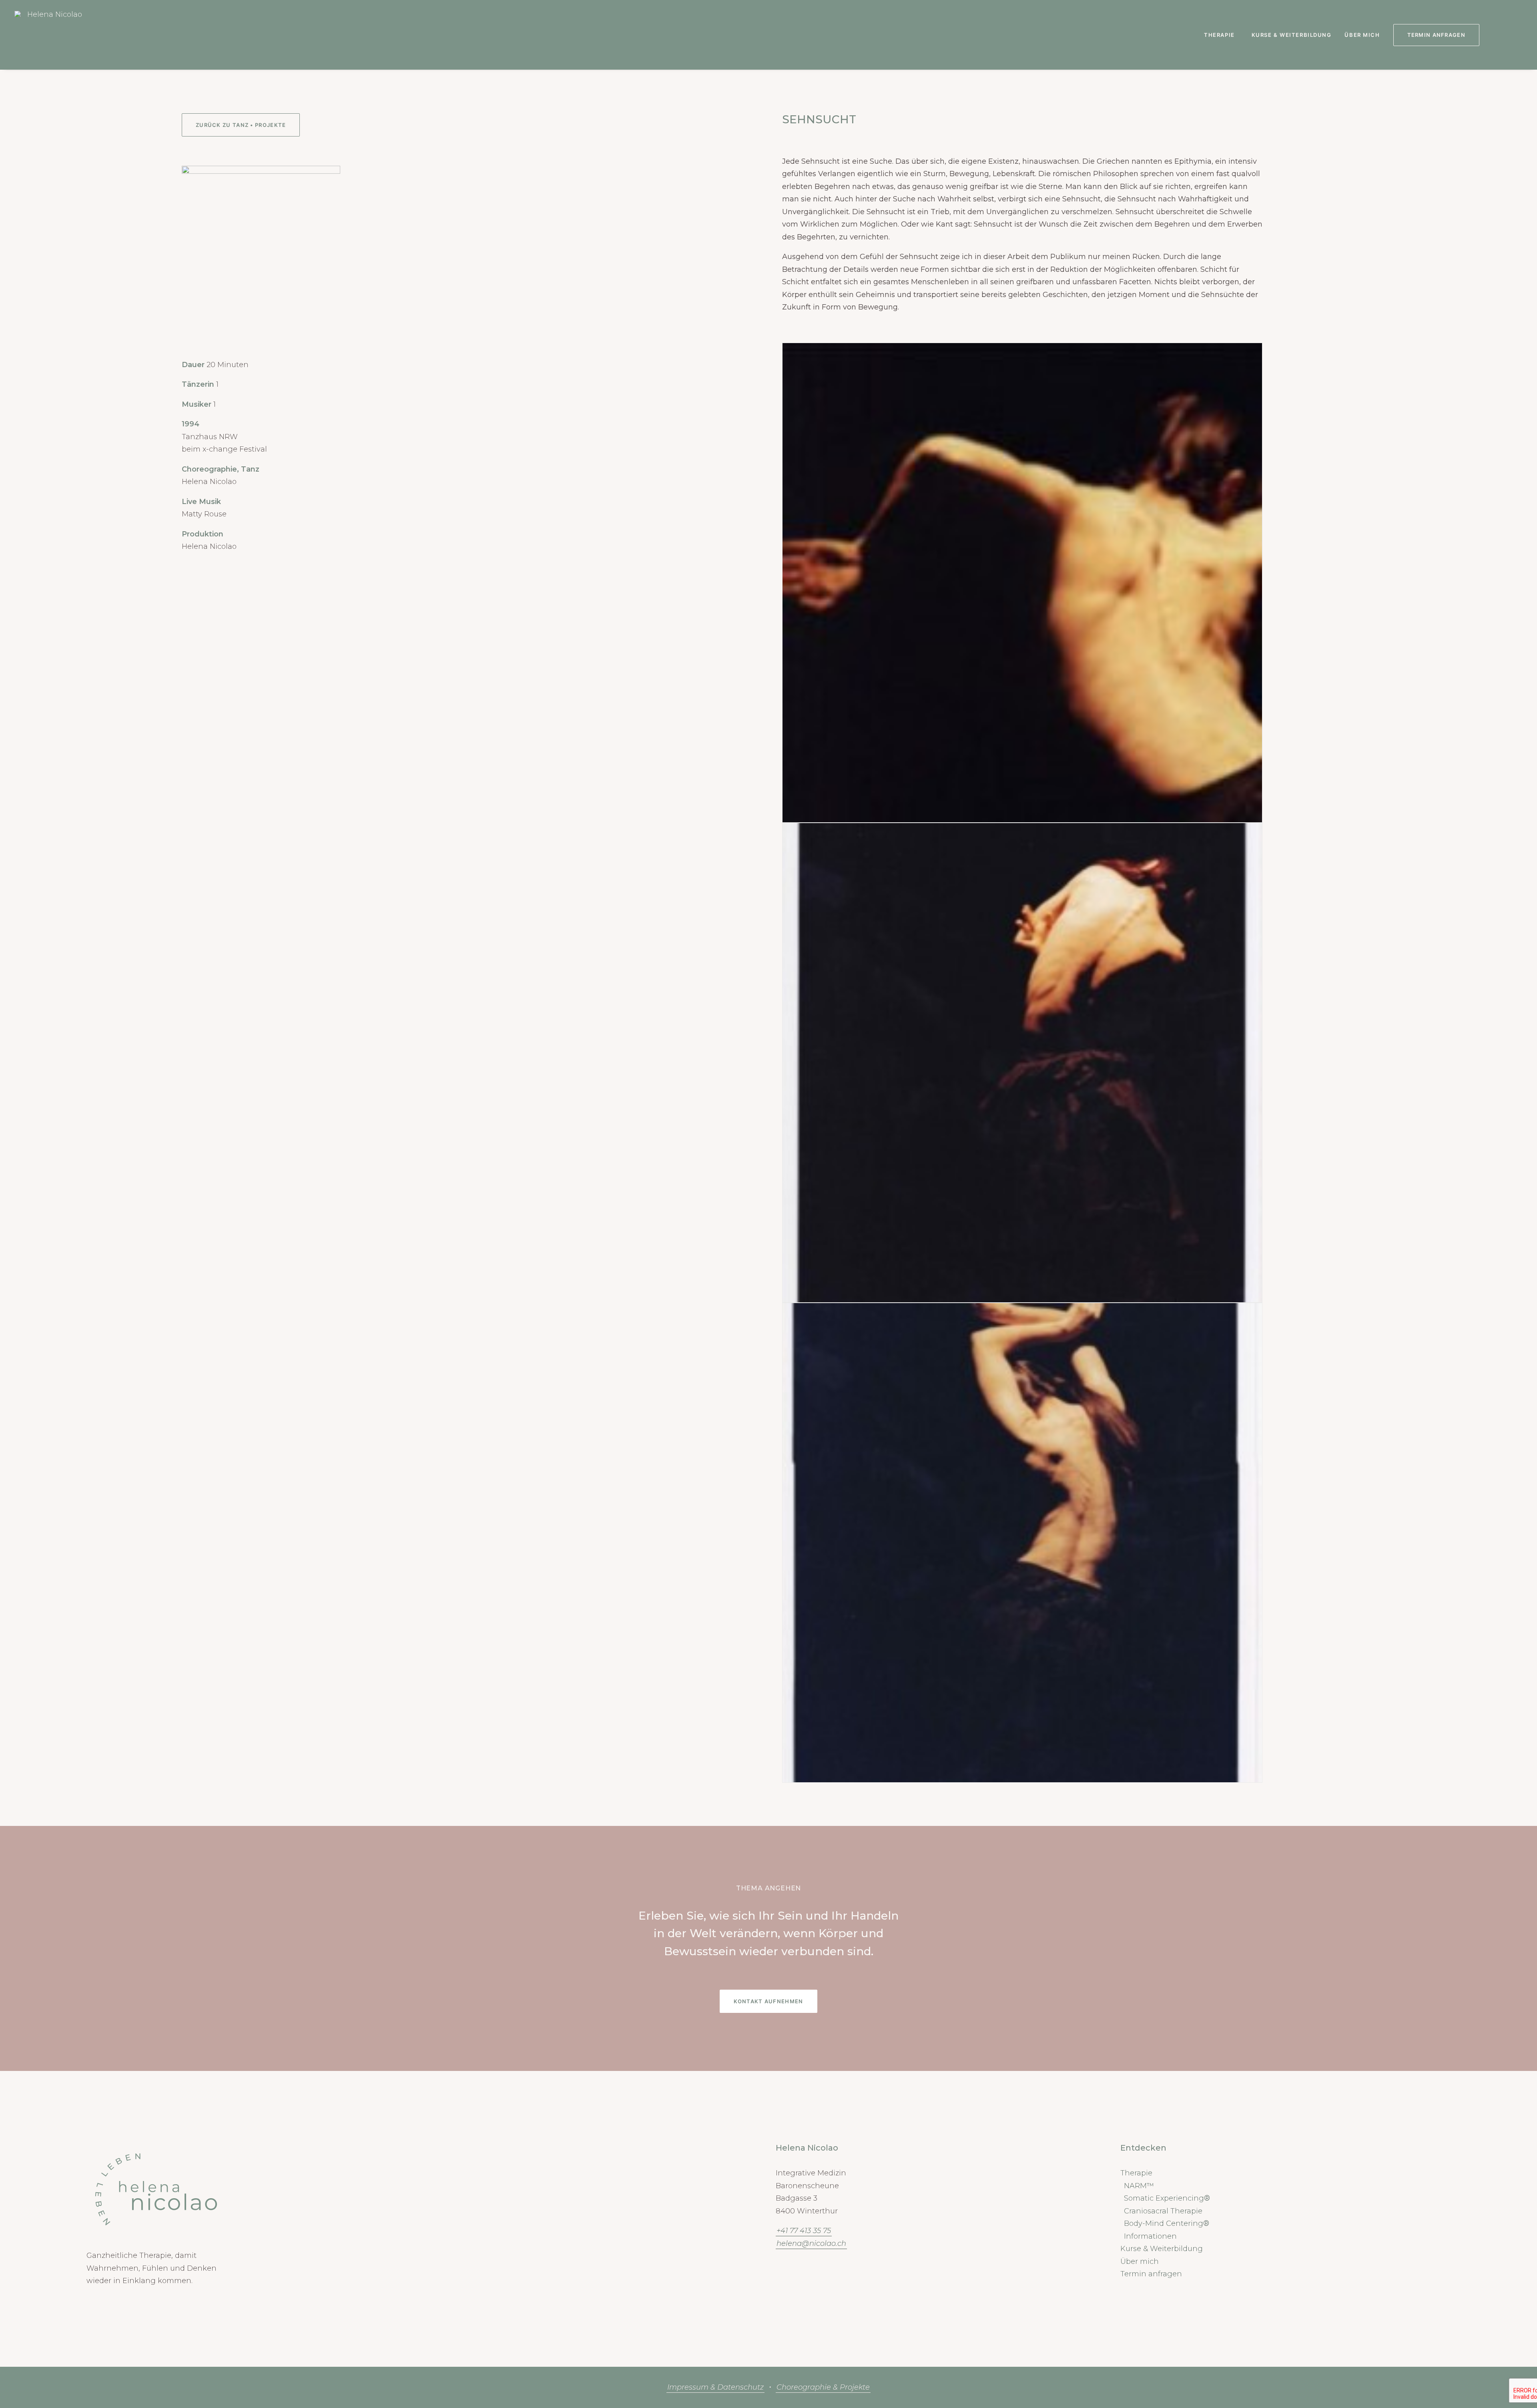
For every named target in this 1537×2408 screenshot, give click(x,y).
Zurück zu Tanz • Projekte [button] (241, 125)
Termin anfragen (1151, 2274)
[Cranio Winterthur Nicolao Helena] (52, 35)
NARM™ (1139, 2186)
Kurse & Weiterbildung (1292, 35)
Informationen (1150, 2236)
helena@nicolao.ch (811, 2243)
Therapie (1219, 35)
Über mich (1362, 35)
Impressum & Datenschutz (715, 2387)
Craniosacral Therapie (1163, 2211)
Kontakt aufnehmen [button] (768, 2001)
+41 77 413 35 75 (804, 2231)
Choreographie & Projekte (823, 2387)
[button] (1495, 35)
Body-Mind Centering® (1167, 2223)
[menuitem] (1221, 35)
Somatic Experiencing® (1167, 2198)
